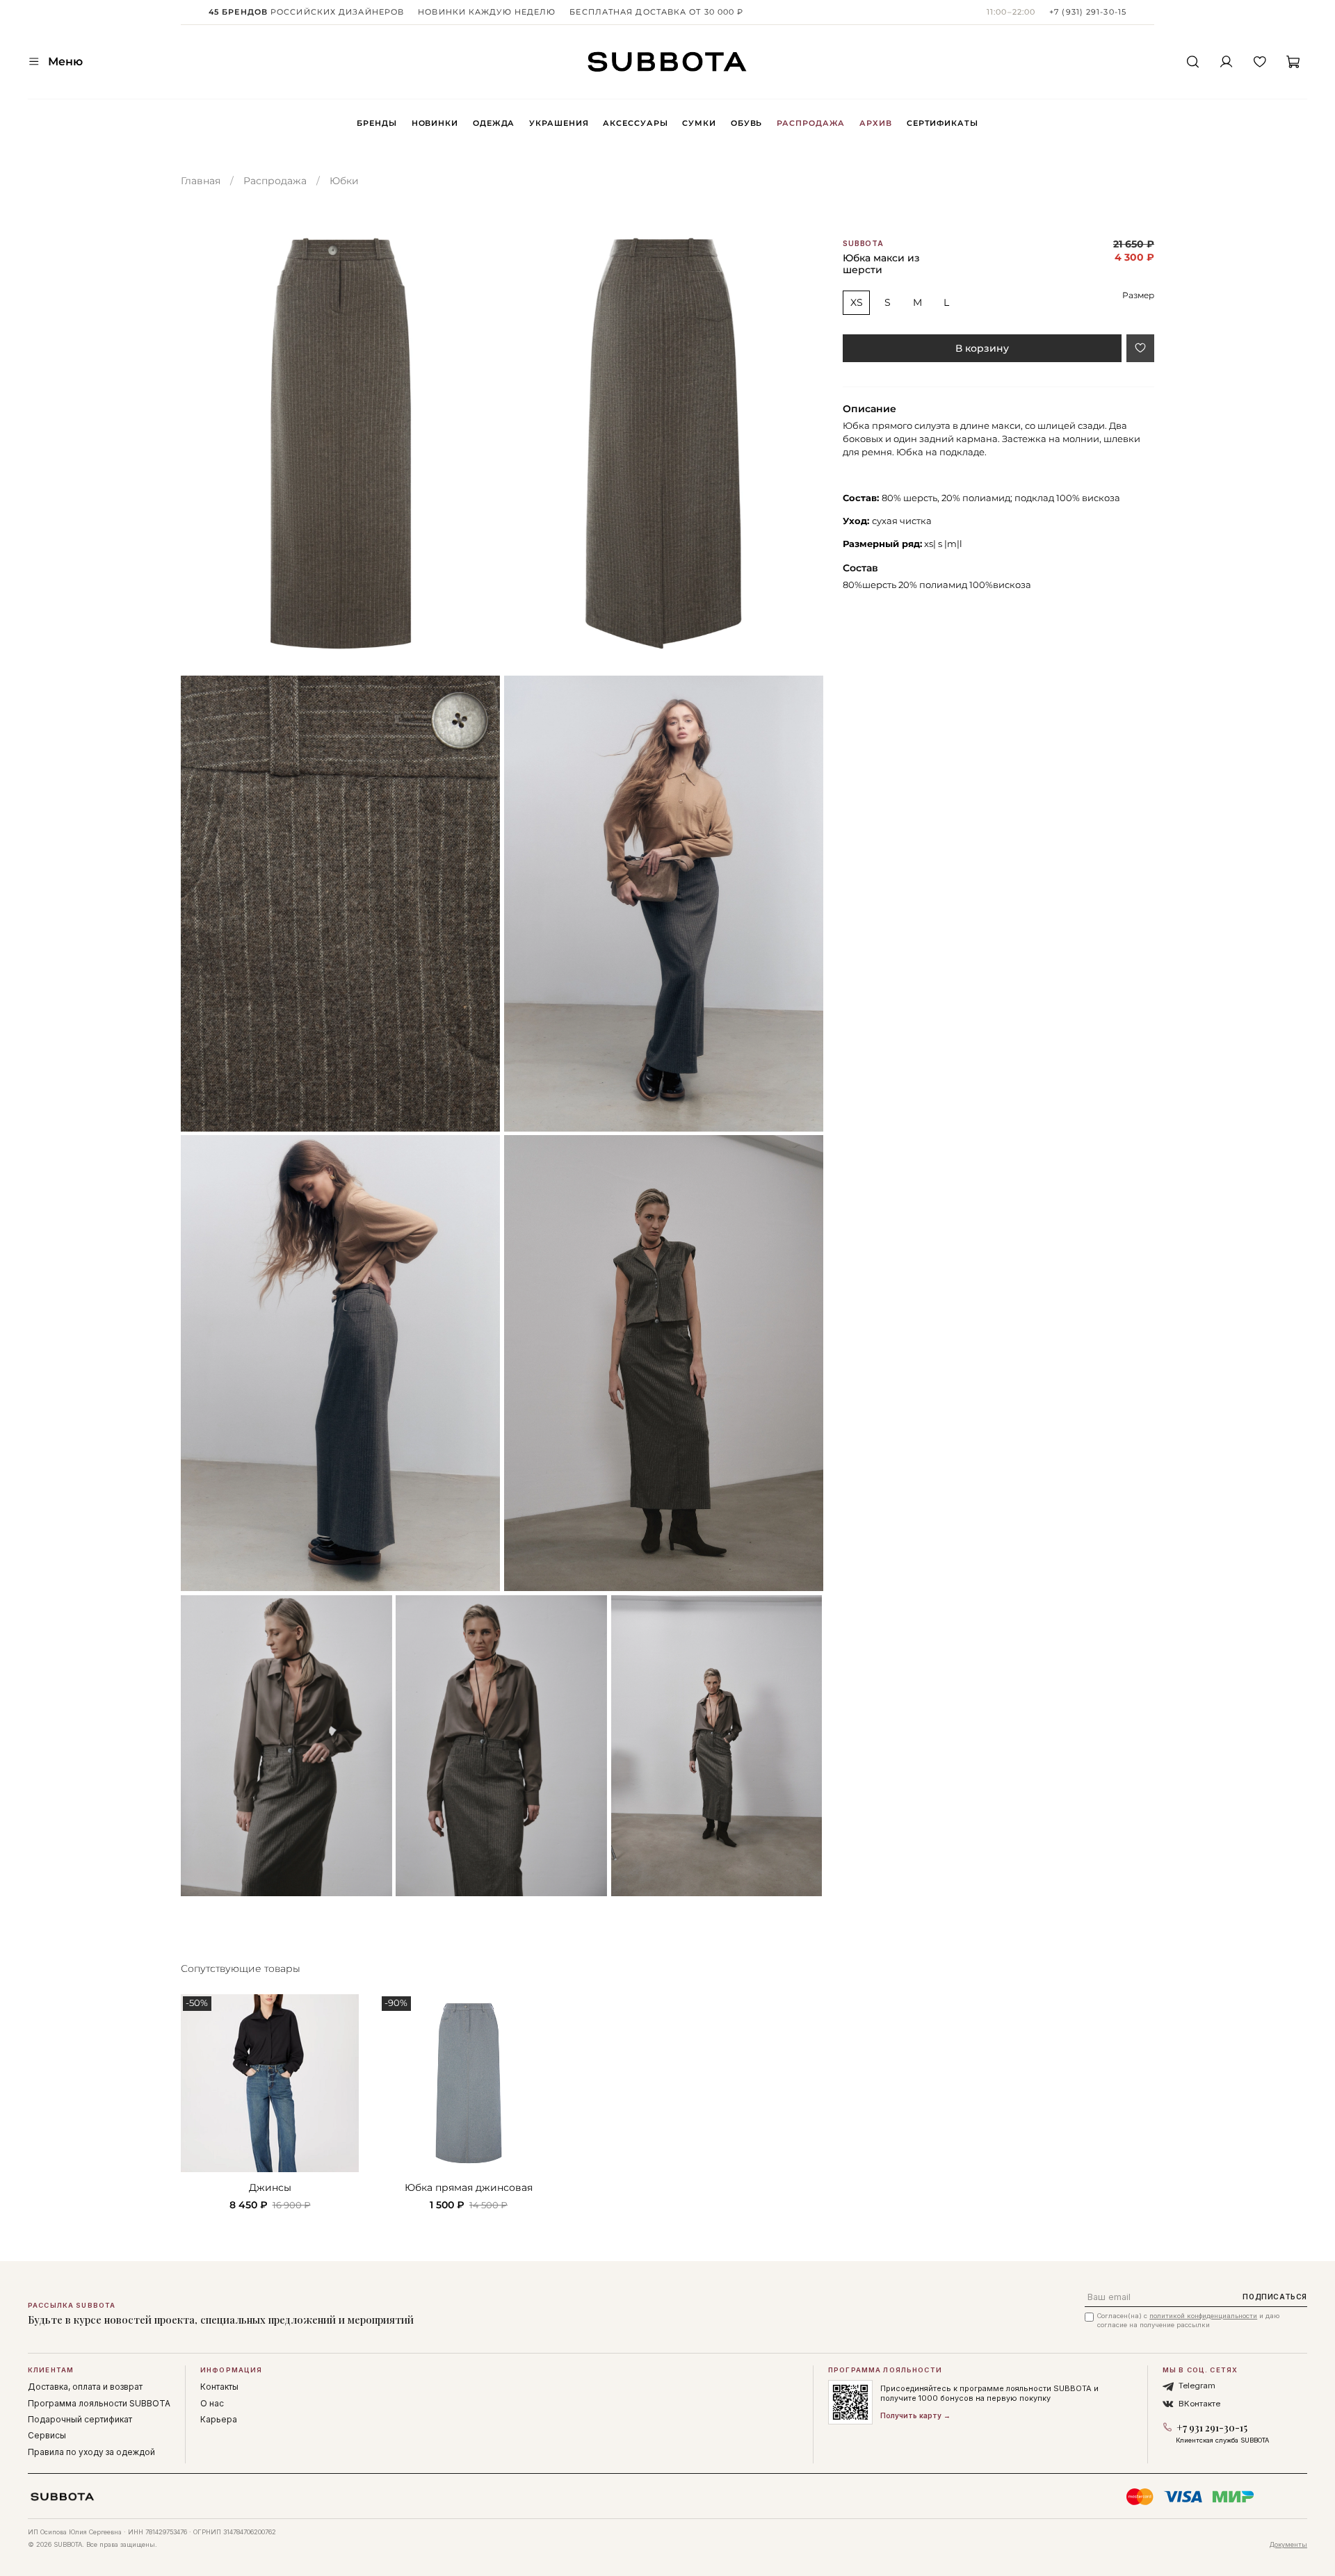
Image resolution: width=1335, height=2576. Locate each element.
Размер (1138, 295)
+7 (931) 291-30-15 (1088, 12)
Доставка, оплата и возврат (85, 2387)
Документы (1288, 2544)
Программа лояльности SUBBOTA (99, 2403)
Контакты (219, 2387)
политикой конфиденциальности (1203, 2316)
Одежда (494, 123)
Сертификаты (942, 123)
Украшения (559, 123)
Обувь (746, 123)
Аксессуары (635, 123)
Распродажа (811, 123)
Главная (201, 181)
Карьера (219, 2419)
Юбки (344, 181)
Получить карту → (915, 2415)
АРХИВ (875, 123)
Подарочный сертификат (80, 2419)
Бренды (377, 123)
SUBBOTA (863, 244)
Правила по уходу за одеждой (91, 2452)
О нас (212, 2403)
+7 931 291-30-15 (1212, 2428)
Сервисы (47, 2435)
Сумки (699, 123)
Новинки (435, 123)
